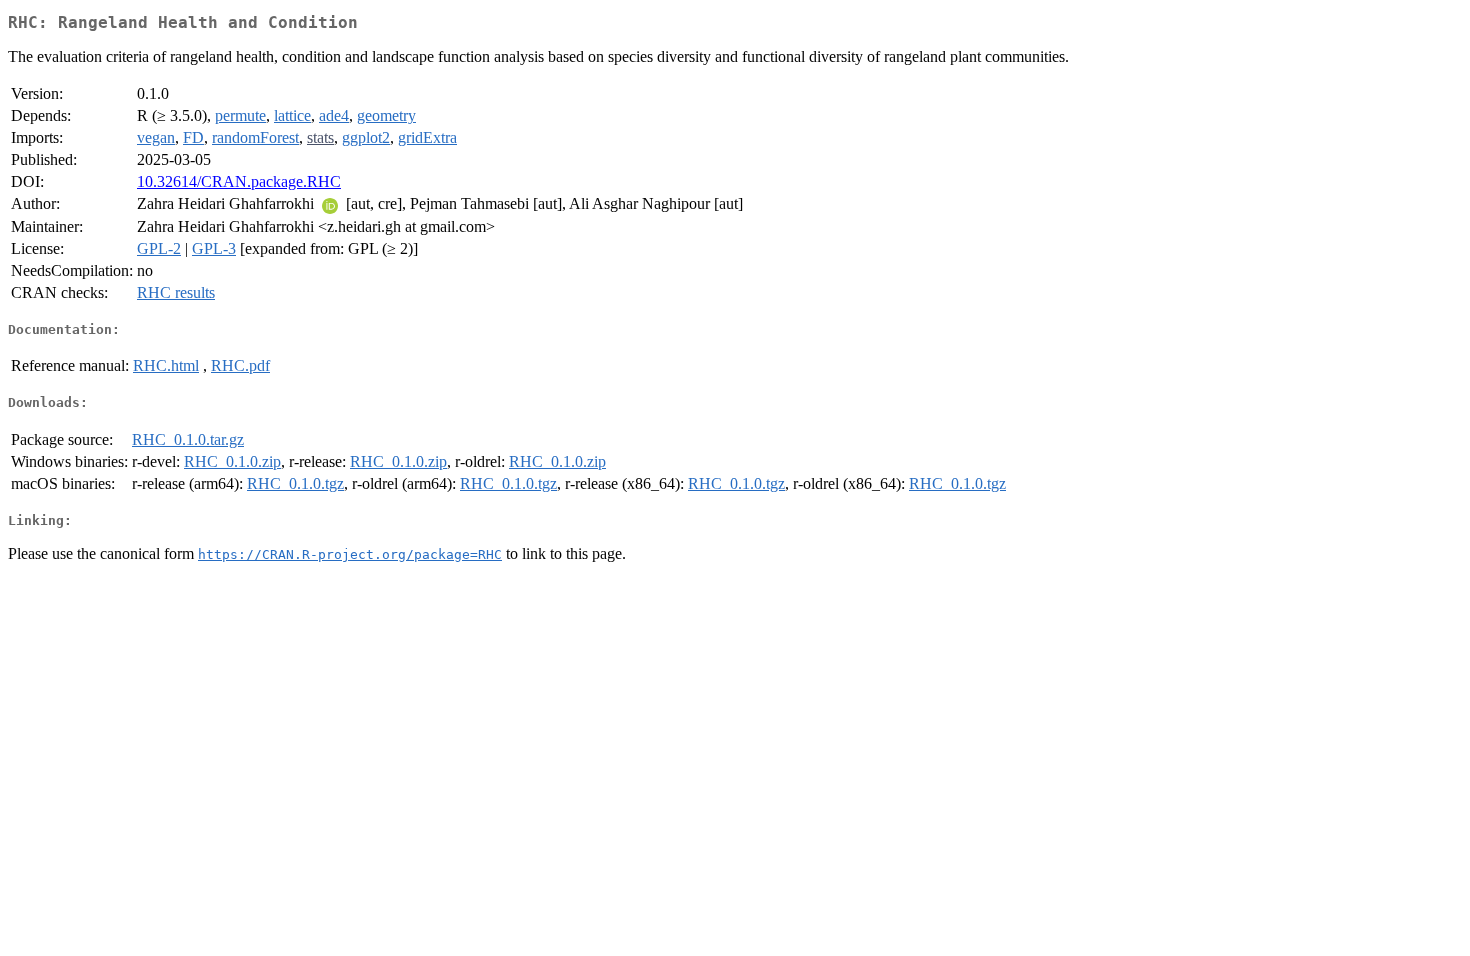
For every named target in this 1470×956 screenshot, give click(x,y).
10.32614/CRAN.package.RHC (239, 181)
